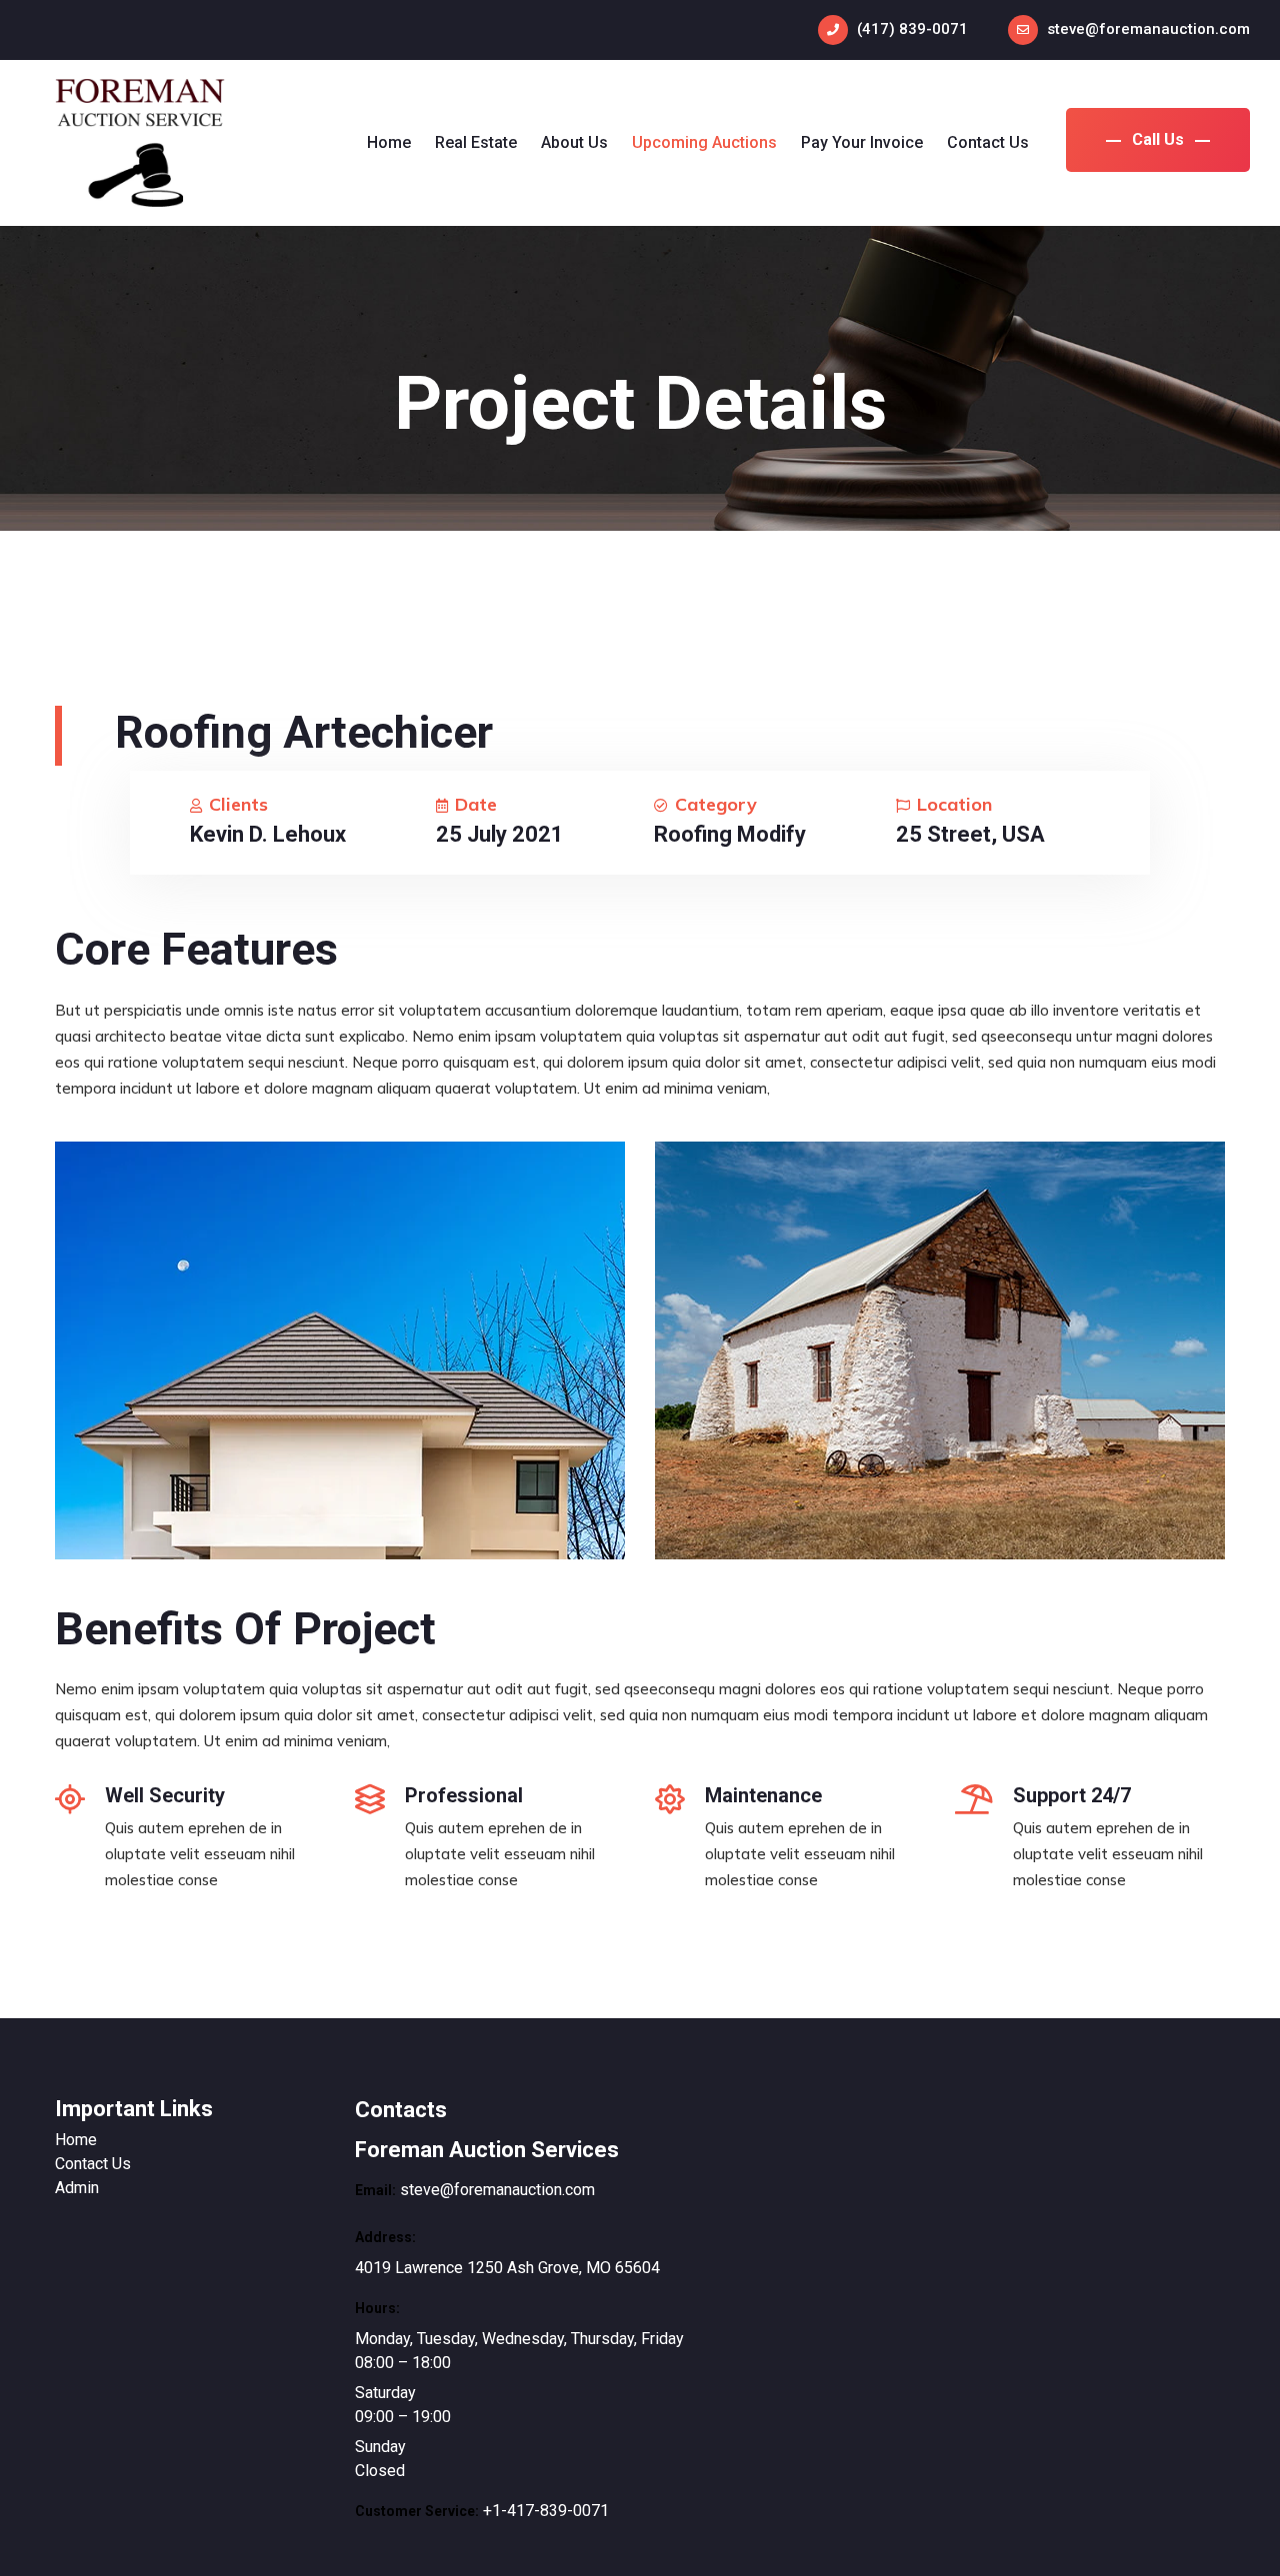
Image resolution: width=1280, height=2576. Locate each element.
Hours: (377, 2308)
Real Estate (476, 142)
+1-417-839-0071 (546, 2511)
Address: (385, 2237)
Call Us (1158, 139)
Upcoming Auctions (704, 142)
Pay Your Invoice (862, 142)
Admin (77, 2188)
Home (389, 142)
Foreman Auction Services (487, 2150)
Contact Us (988, 142)
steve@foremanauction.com (1148, 29)
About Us (574, 142)
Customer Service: (417, 2511)
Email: (375, 2190)
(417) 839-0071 (912, 29)
